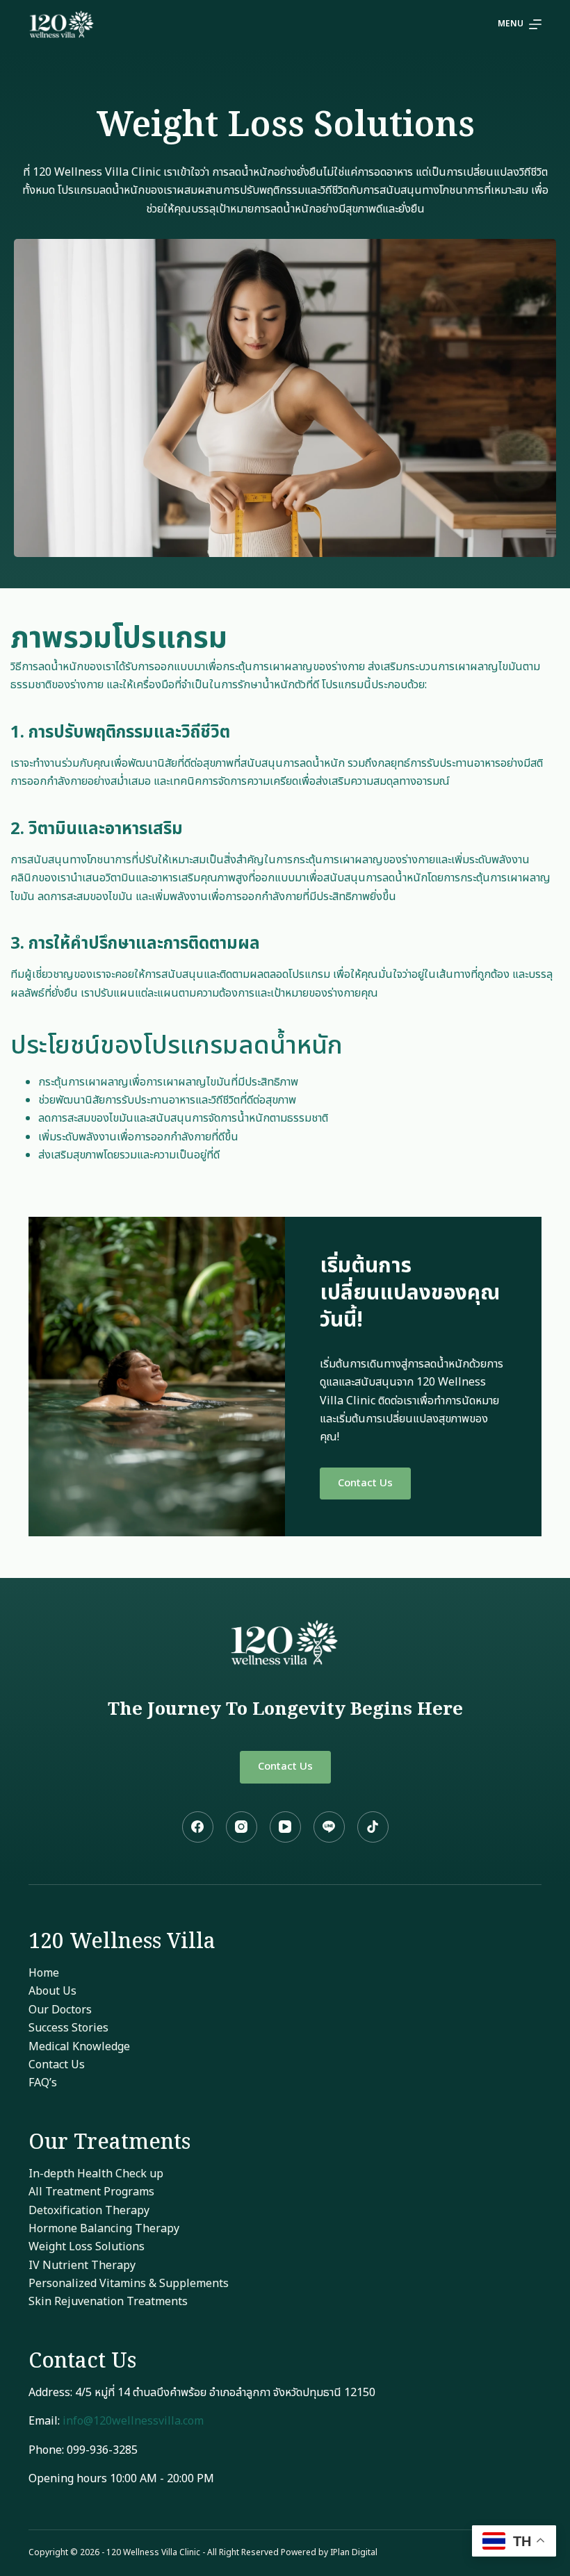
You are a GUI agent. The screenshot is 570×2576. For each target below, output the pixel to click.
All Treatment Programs (91, 2192)
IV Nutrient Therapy (82, 2266)
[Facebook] (198, 1827)
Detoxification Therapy (89, 2211)
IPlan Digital (354, 2552)
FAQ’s (43, 2083)
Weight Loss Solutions (87, 2247)
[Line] (329, 1827)
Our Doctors (60, 2010)
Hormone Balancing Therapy (104, 2229)
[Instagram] (242, 1827)
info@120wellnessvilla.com (133, 2421)
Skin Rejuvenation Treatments (108, 2302)
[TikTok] (373, 1827)
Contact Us (57, 2065)
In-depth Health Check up (96, 2174)
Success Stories (68, 2028)
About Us (52, 1991)
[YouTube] (285, 1827)
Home (44, 1973)
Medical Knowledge (79, 2047)
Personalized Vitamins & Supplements (129, 2284)
